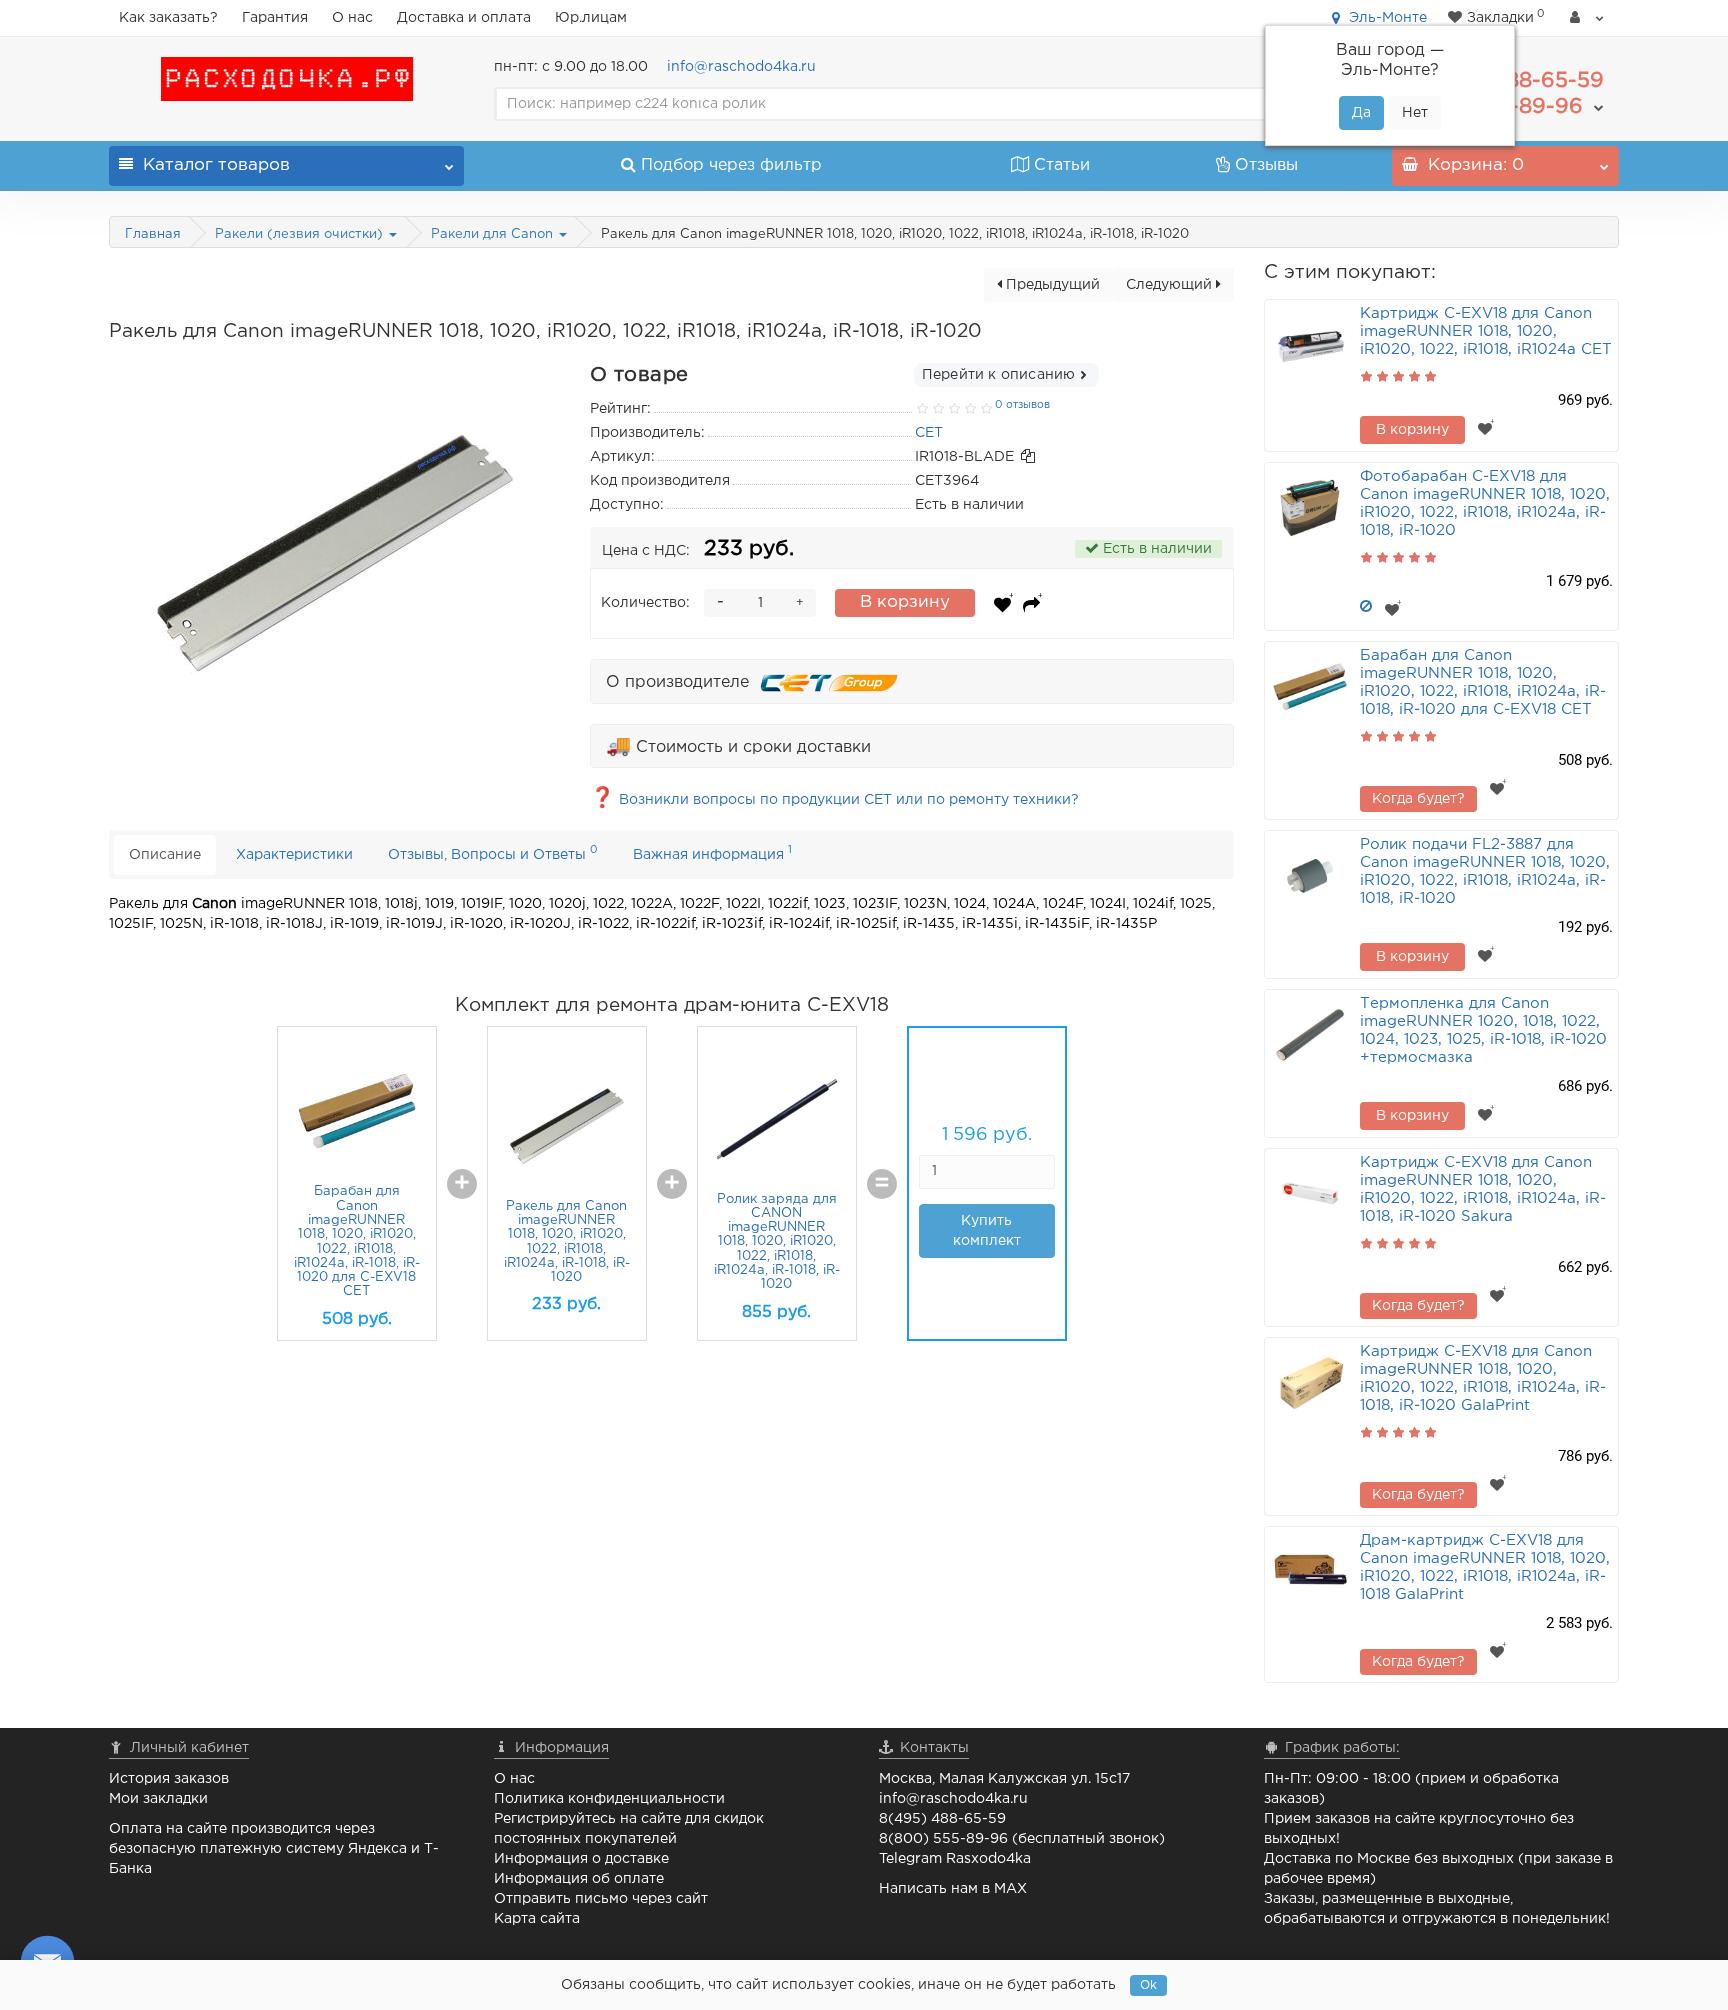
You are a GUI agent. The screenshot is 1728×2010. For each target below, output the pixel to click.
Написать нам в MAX (953, 1889)
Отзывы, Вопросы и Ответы (493, 852)
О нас (352, 18)
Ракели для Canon (494, 234)
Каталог (216, 165)
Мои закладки (158, 1799)
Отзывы (1266, 165)
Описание (165, 855)
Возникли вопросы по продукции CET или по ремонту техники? (834, 800)
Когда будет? (1418, 799)
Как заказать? (168, 18)
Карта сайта (537, 1919)
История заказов (169, 1779)
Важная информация (712, 852)
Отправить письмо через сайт (601, 1899)
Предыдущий (1051, 285)
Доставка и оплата (464, 18)
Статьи (1062, 165)
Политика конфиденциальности (609, 1799)
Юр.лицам (591, 18)
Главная (153, 234)
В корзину (905, 602)
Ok (1148, 1985)
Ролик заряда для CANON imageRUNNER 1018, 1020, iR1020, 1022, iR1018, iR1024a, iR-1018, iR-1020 (985, 1242)
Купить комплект (1195, 1231)
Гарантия (275, 18)
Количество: (645, 603)
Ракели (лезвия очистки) (301, 234)
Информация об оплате (579, 1879)
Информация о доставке (581, 1859)
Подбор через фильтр (731, 165)
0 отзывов (1022, 405)
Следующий (1171, 285)
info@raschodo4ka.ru (741, 67)
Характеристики (294, 855)
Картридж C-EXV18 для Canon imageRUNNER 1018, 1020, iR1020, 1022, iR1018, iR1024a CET (1486, 331)
